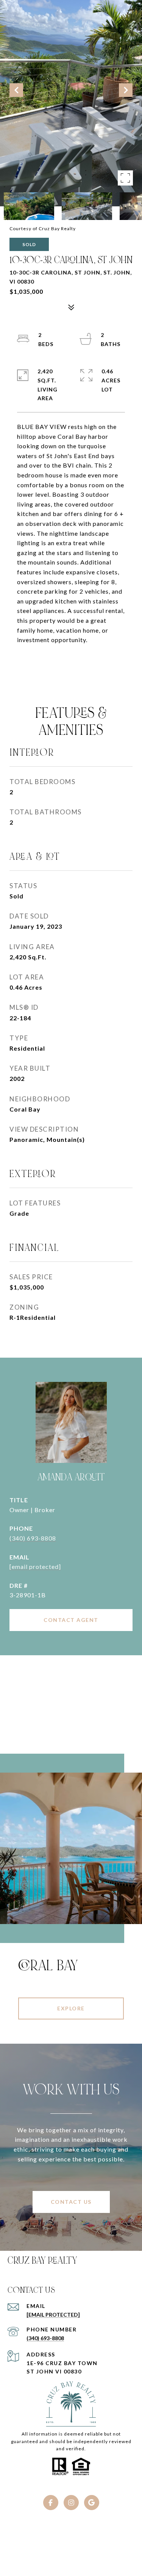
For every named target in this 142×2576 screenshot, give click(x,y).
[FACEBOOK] (51, 2503)
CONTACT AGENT (71, 1620)
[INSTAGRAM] (71, 2503)
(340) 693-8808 (33, 1538)
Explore (71, 2008)
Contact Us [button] (71, 2202)
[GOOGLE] (92, 2503)
